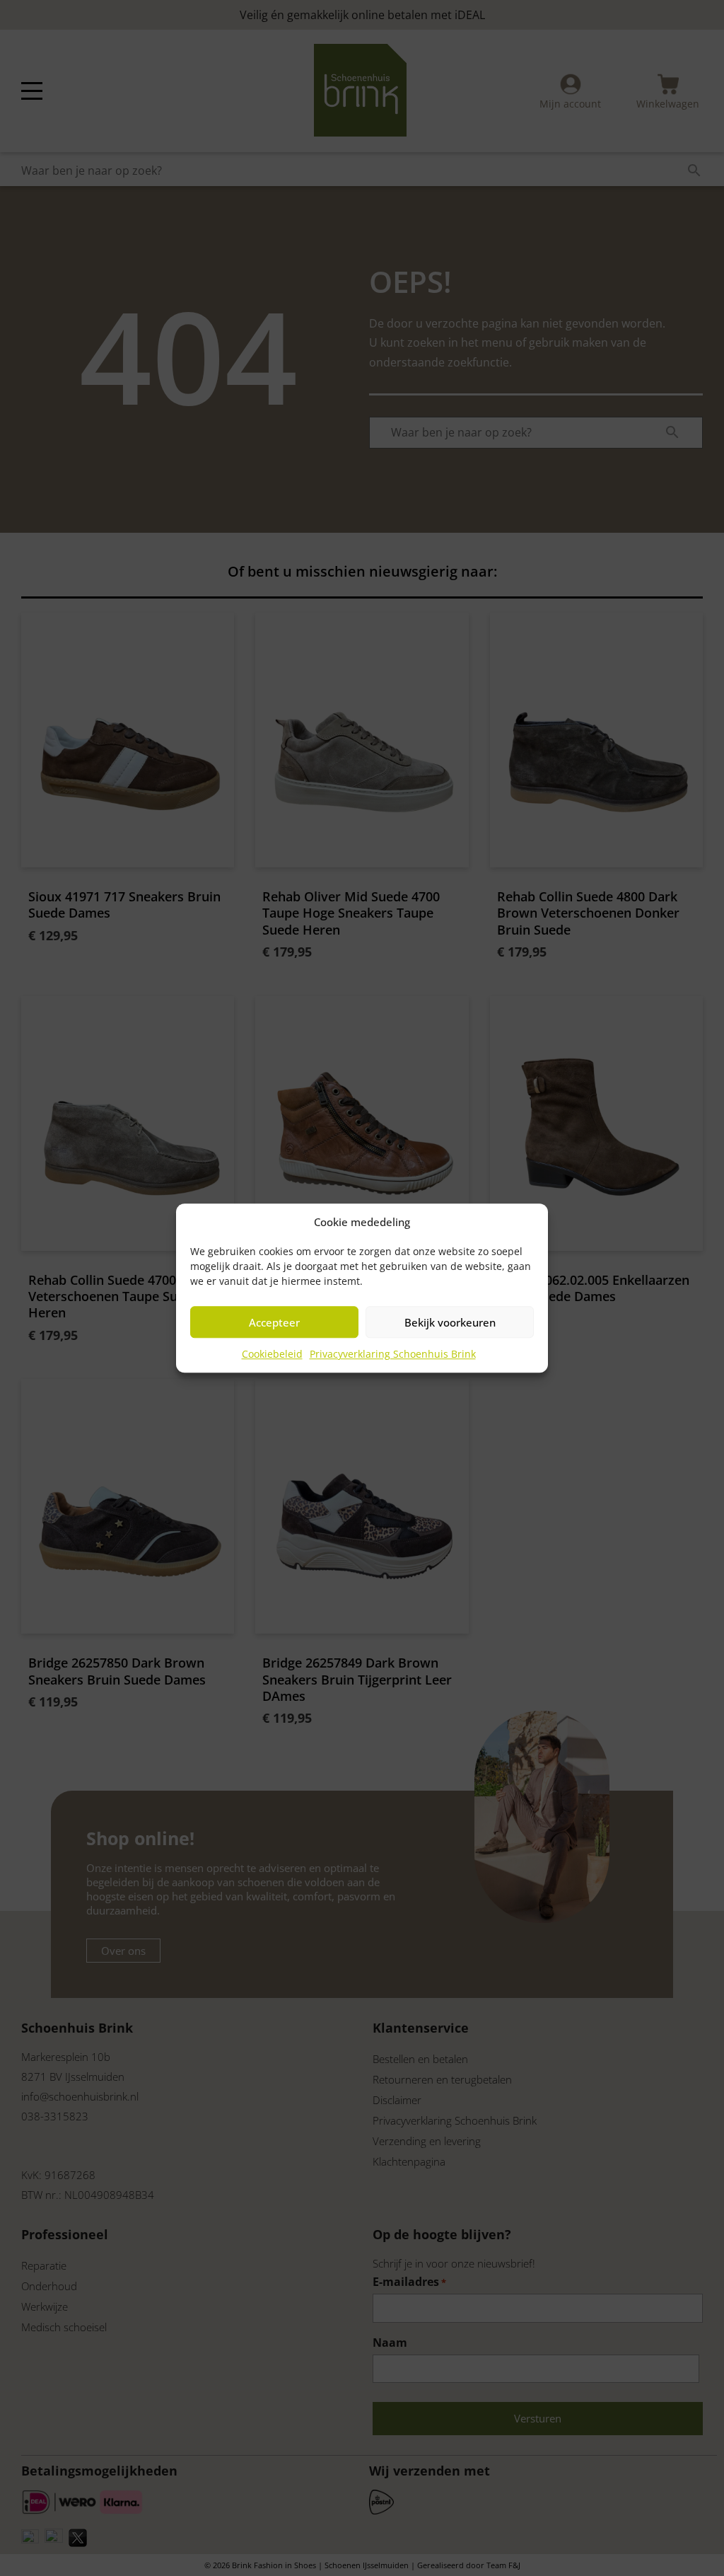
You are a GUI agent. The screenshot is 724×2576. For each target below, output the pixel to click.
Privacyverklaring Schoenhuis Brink (393, 1354)
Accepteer (274, 1322)
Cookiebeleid (272, 1354)
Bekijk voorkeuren (450, 1322)
